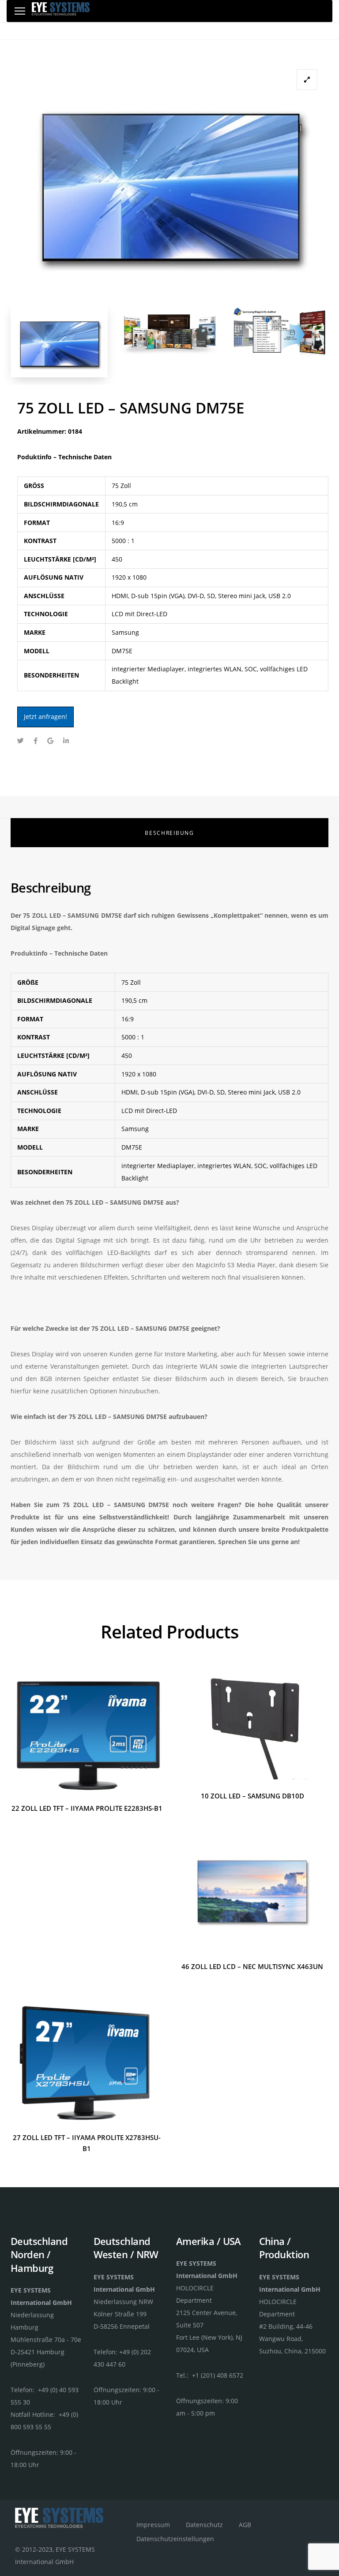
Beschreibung (169, 833)
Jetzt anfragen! (45, 717)
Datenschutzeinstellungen (175, 2539)
